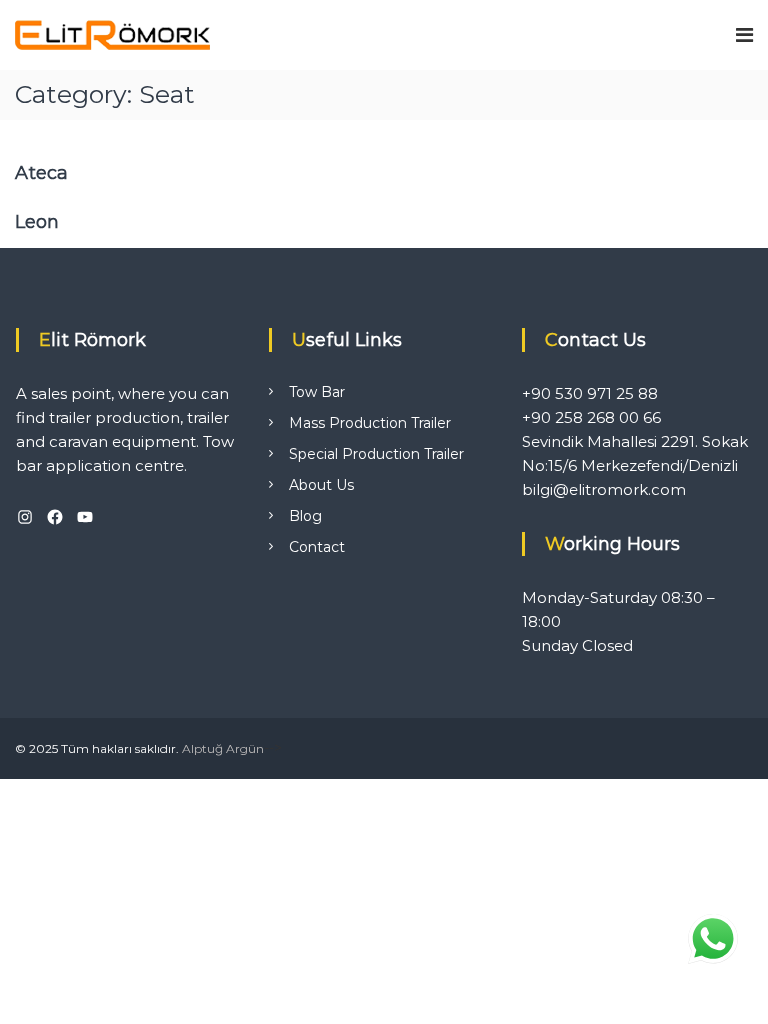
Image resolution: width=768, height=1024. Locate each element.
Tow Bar (317, 392)
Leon (37, 222)
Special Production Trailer (376, 454)
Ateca (41, 173)
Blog (305, 516)
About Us (321, 485)
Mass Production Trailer (370, 423)
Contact (317, 547)
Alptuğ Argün (223, 748)
